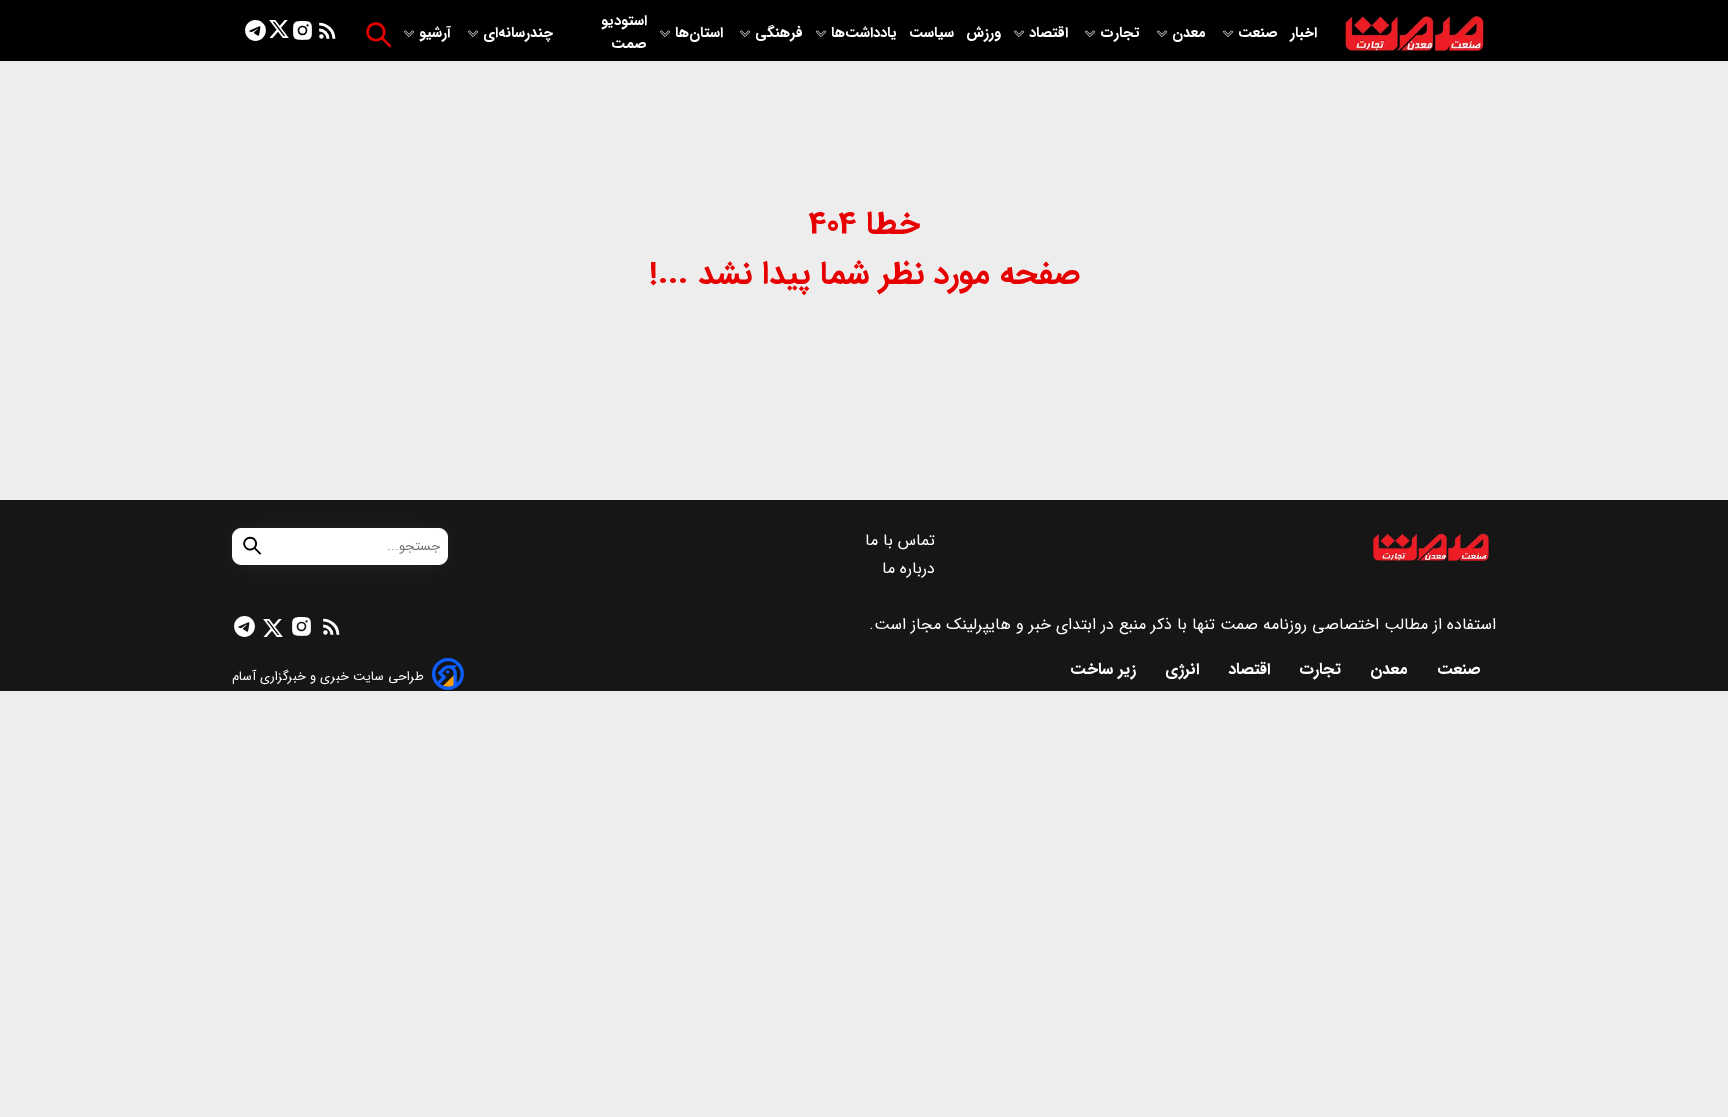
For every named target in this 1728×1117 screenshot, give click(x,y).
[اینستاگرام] (302, 34)
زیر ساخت (1105, 669)
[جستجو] (378, 34)
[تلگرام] (255, 34)
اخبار (1303, 33)
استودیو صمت (624, 33)
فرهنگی (779, 33)
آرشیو (437, 33)
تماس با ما (902, 540)
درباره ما (911, 568)
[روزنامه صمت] (1414, 34)
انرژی (1184, 669)
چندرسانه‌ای (520, 33)
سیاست (933, 33)
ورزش (983, 33)
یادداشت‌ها (866, 33)
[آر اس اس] (327, 34)
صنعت (1260, 33)
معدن (1191, 33)
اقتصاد (1050, 33)
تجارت (1122, 33)
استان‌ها (701, 33)
